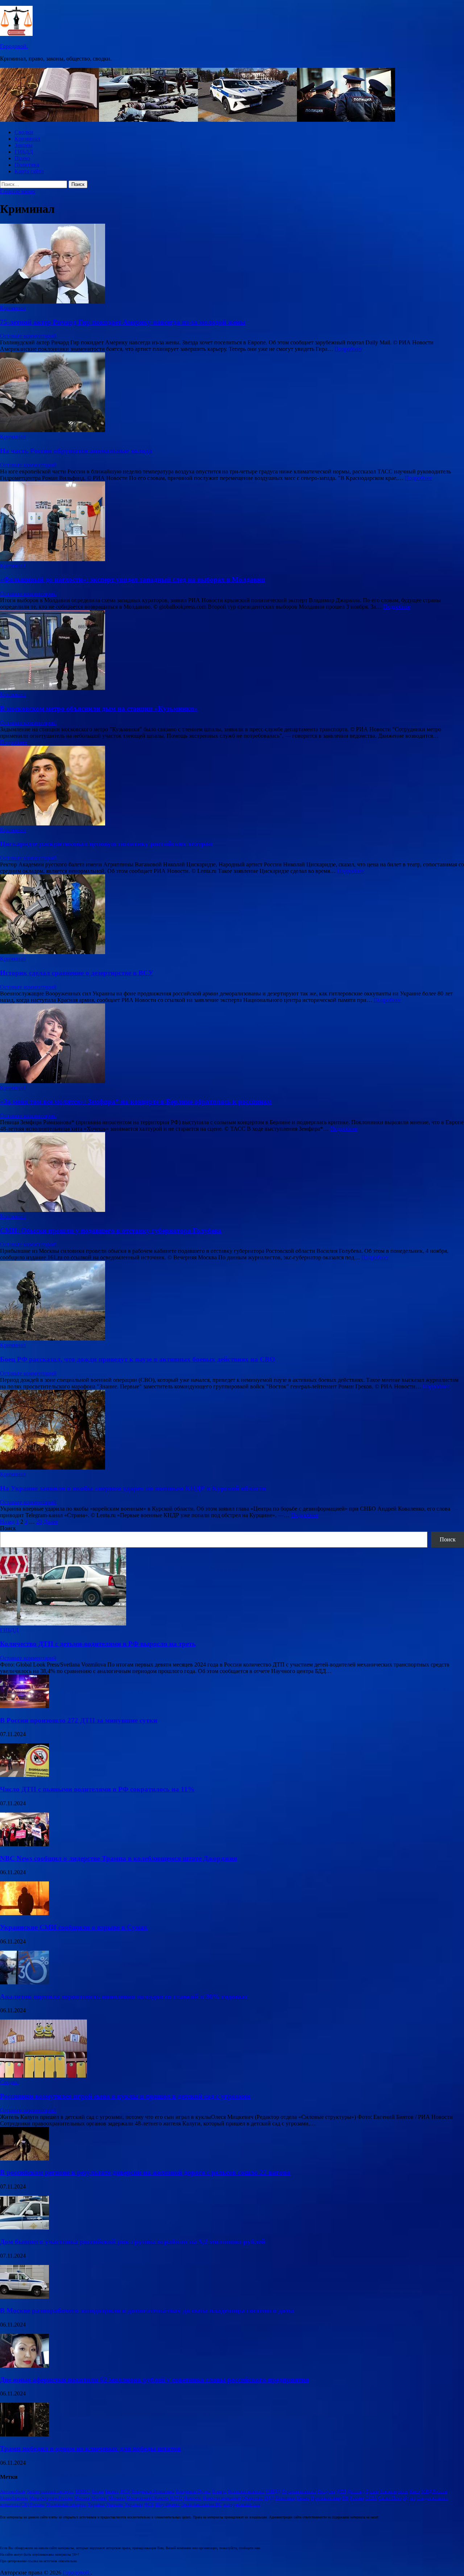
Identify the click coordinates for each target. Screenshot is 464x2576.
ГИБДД (24, 152)
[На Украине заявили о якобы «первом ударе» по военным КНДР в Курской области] (232, 1430)
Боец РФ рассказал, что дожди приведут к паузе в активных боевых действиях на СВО (138, 1359)
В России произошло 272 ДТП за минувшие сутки (79, 1720)
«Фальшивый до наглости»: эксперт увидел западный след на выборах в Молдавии (132, 579)
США (371, 2498)
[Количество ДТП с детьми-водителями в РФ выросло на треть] (63, 1624)
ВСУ (125, 2491)
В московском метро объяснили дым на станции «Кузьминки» (99, 709)
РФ (345, 2498)
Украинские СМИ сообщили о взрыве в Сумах (74, 1927)
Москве (99, 2498)
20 (39, 1522)
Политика (27, 165)
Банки (98, 2491)
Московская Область (148, 2498)
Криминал (27, 139)
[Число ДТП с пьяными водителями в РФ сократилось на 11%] (24, 1775)
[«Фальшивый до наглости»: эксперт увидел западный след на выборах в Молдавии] (232, 522)
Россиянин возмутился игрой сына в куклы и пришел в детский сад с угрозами (125, 2096)
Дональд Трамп (363, 2491)
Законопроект (394, 2491)
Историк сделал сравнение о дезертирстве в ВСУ (77, 973)
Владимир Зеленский (153, 2491)
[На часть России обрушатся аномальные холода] (232, 393)
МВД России (434, 2491)
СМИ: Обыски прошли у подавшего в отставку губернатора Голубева (111, 1231)
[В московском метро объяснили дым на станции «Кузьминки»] (232, 651)
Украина (96, 2504)
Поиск (8, 1528)
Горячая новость (299, 2491)
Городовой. (14, 46)
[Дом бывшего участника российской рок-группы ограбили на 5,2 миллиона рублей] (24, 2227)
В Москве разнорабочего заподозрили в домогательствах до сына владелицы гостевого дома (147, 2310)
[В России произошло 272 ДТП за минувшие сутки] (24, 1706)
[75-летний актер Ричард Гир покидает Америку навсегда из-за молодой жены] (232, 264)
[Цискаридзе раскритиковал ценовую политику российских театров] (232, 786)
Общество (252, 2498)
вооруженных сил (242, 2504)
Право (22, 158)
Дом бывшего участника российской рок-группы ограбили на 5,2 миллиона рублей (133, 2242)
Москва (82, 2498)
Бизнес (112, 2491)
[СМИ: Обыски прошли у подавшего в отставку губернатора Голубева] (232, 1173)
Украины (134, 2504)
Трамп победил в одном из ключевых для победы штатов (90, 2449)
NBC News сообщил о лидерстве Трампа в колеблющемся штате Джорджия (119, 1858)
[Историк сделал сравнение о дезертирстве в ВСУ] (232, 915)
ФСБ (149, 2504)
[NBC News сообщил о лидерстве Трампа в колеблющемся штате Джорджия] (24, 1844)
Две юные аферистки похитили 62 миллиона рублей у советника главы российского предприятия (154, 2380)
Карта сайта (29, 171)
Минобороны (14, 2498)
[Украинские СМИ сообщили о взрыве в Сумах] (24, 1913)
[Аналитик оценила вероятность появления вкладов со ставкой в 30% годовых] (24, 1982)
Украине (115, 2504)
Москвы (117, 2498)
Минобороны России (51, 2498)
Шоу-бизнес (167, 2504)
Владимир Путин (193, 2491)
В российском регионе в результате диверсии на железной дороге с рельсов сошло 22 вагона (145, 2172)
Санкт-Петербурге (397, 2498)
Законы (24, 145)
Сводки (24, 132)
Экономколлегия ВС (202, 2504)
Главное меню (18, 191)
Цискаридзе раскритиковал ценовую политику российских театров (106, 844)
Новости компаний (222, 2498)
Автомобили (13, 2491)
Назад (7, 1522)
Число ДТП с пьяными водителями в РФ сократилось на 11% (97, 1789)
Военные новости (246, 2491)
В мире (219, 2491)
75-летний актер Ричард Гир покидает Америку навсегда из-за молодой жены (123, 322)
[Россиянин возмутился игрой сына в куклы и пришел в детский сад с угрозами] (43, 2076)
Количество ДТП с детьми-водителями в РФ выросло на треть (98, 1644)
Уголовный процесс (66, 2504)
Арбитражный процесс (50, 2491)
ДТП (341, 2491)
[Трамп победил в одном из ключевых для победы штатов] (24, 2434)
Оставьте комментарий (28, 336)
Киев (415, 2491)
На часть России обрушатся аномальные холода (76, 451)
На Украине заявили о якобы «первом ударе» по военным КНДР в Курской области (133, 1488)
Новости (192, 2498)
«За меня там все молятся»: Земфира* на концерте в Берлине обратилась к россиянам (136, 1101)
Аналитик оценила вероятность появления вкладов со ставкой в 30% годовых (124, 1997)
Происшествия (326, 2498)
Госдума (326, 2491)
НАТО (176, 2498)
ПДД (269, 2498)
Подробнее (348, 349)
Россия (357, 2498)
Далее (51, 1522)
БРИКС (83, 2491)
